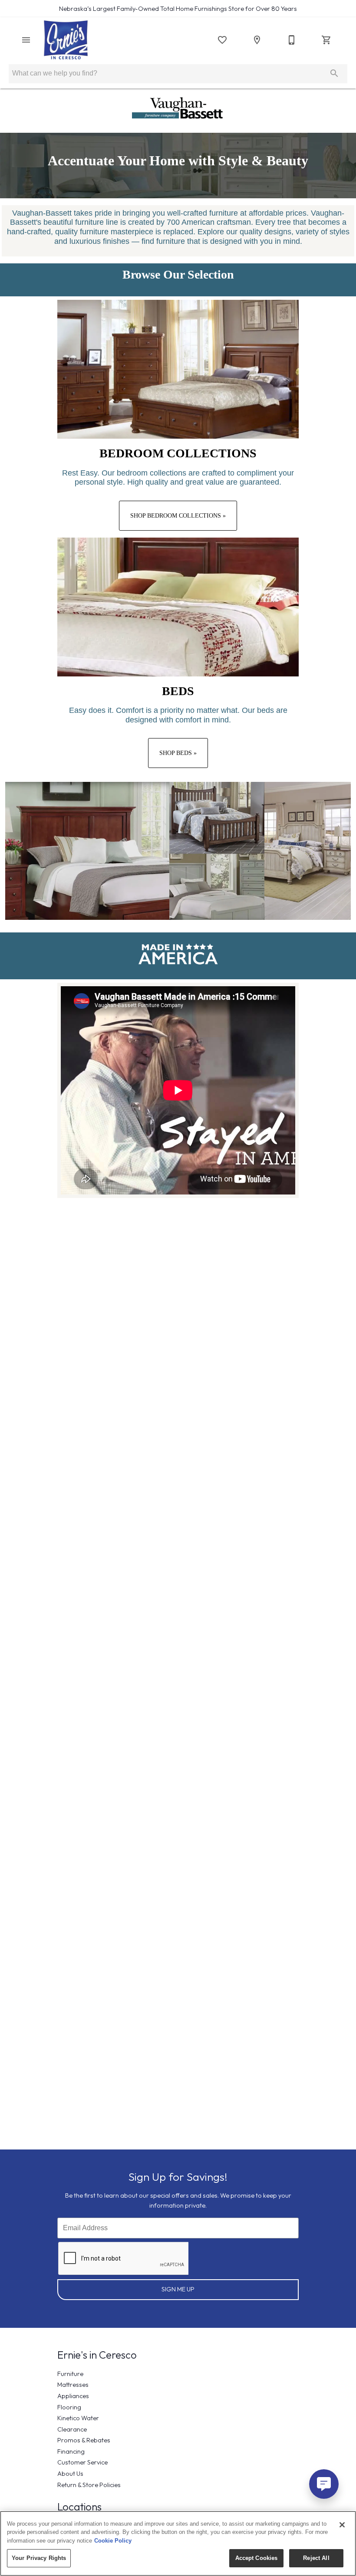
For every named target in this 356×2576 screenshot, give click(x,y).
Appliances (73, 2396)
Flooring (69, 2407)
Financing (71, 2451)
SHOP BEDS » (178, 753)
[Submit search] (334, 73)
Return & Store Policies (89, 2485)
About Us (70, 2474)
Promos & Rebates (84, 2440)
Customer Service (82, 2462)
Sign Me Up (178, 2289)
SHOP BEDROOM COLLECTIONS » (178, 515)
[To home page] (66, 40)
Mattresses (73, 2385)
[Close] (342, 2525)
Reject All (316, 2558)
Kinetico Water (78, 2418)
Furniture (70, 2374)
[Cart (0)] (326, 40)
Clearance (72, 2429)
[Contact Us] (292, 40)
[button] (26, 40)
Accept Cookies (257, 2558)
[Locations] (257, 40)
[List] (222, 40)
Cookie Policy (113, 2541)
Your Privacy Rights (39, 2558)
